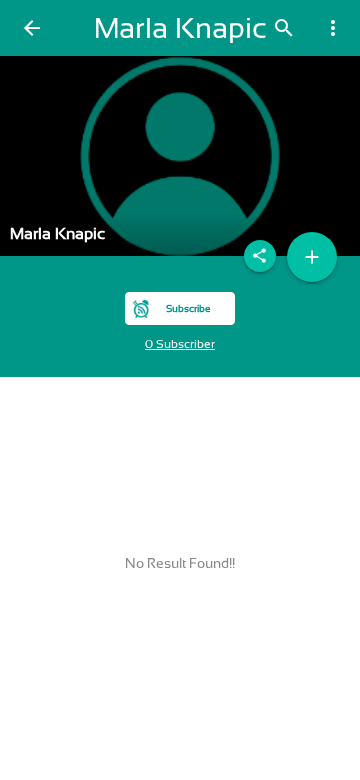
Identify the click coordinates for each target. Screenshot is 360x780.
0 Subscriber (180, 344)
